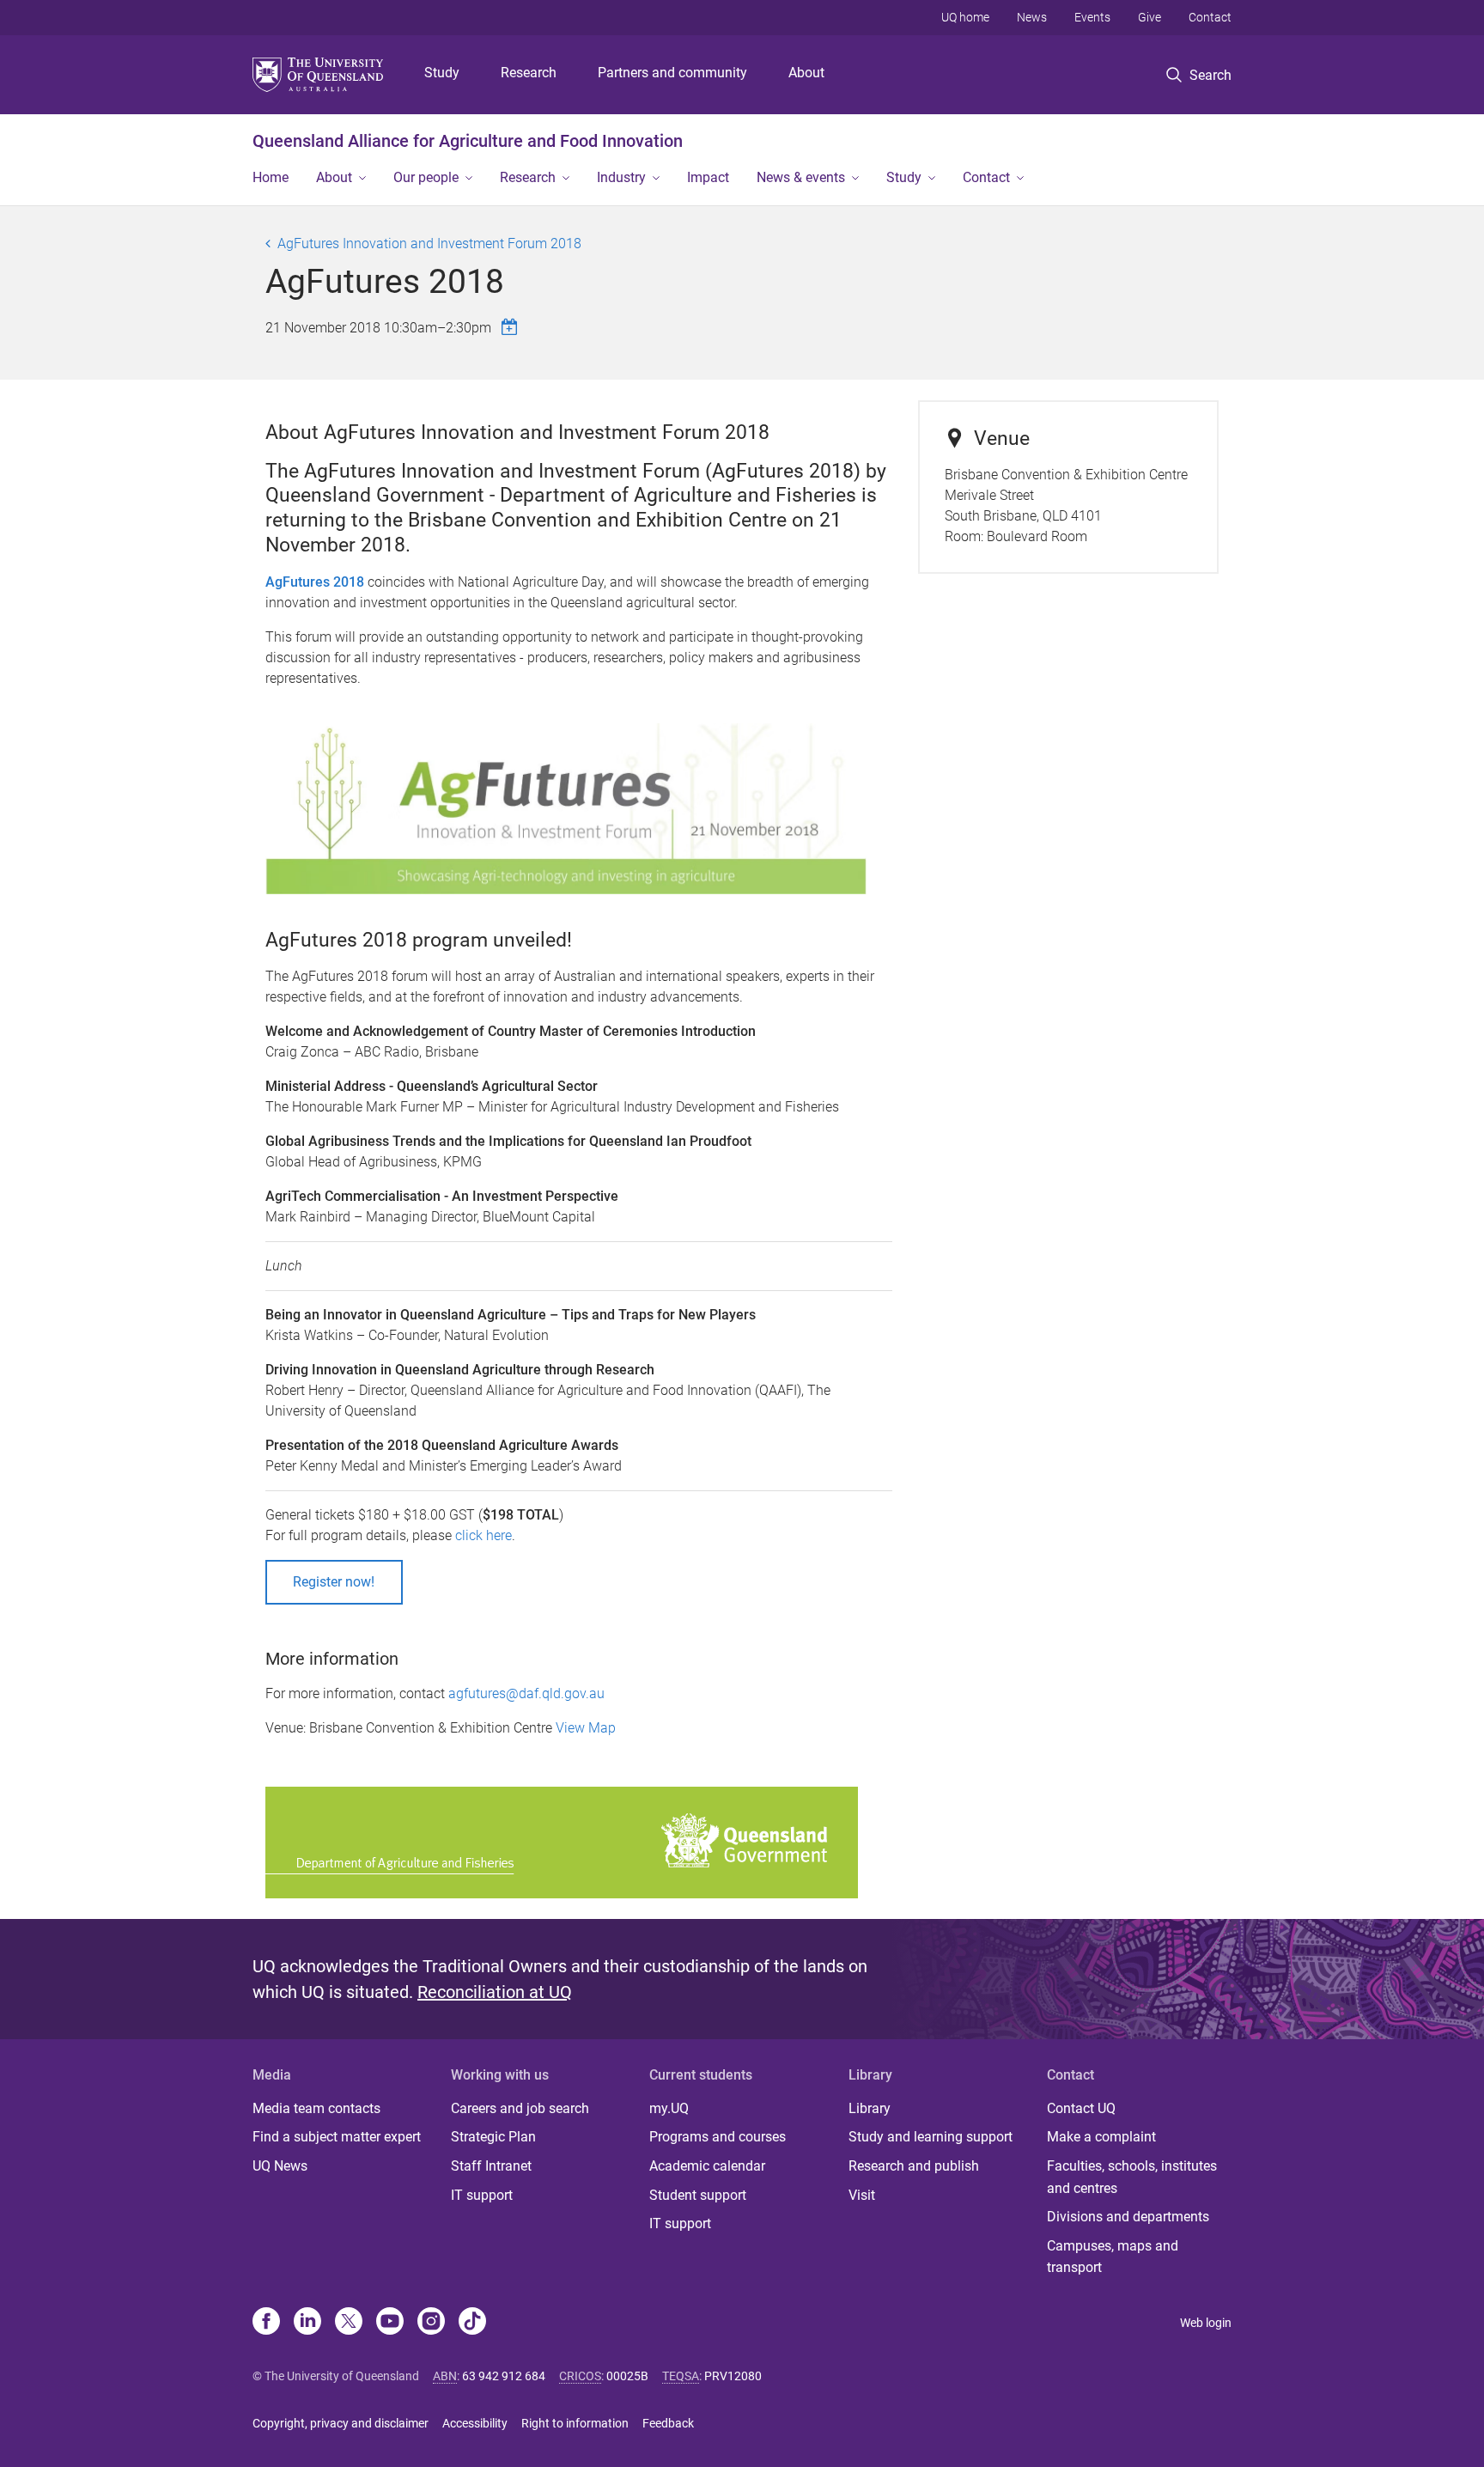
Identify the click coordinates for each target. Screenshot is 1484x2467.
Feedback (668, 2423)
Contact (1210, 17)
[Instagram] (431, 2323)
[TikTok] (472, 2323)
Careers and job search (520, 2108)
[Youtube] (390, 2323)
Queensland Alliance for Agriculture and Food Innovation (468, 141)
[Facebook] (266, 2323)
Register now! (334, 1582)
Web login (1206, 2323)
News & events (801, 177)
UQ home (965, 17)
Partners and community (672, 73)
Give (1149, 17)
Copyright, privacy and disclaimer (341, 2423)
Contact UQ (1081, 2108)
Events (1092, 17)
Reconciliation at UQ (495, 1992)
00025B (627, 2376)
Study (442, 73)
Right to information (575, 2423)
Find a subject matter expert (337, 2137)
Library (870, 2108)
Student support (698, 2195)
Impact (708, 177)
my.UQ (669, 2108)
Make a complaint (1101, 2137)
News (1032, 17)
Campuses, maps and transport (1113, 2257)
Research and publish (914, 2166)
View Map (586, 1728)
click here (484, 1535)
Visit (862, 2195)
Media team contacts (316, 2108)
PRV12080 (733, 2376)
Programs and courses (718, 2137)
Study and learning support (931, 2137)
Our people (426, 177)
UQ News (280, 2166)
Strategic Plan (493, 2137)
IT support (482, 2195)
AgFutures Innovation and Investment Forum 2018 (429, 244)
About (806, 73)
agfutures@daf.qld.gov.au (526, 1693)
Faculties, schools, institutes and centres (1132, 2177)
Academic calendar (707, 2166)
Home (271, 177)
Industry (621, 177)
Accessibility (475, 2423)
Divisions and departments (1128, 2217)
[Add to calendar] (512, 327)
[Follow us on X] (349, 2323)
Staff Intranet (491, 2166)
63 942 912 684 (504, 2376)
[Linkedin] (307, 2323)
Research (529, 73)
